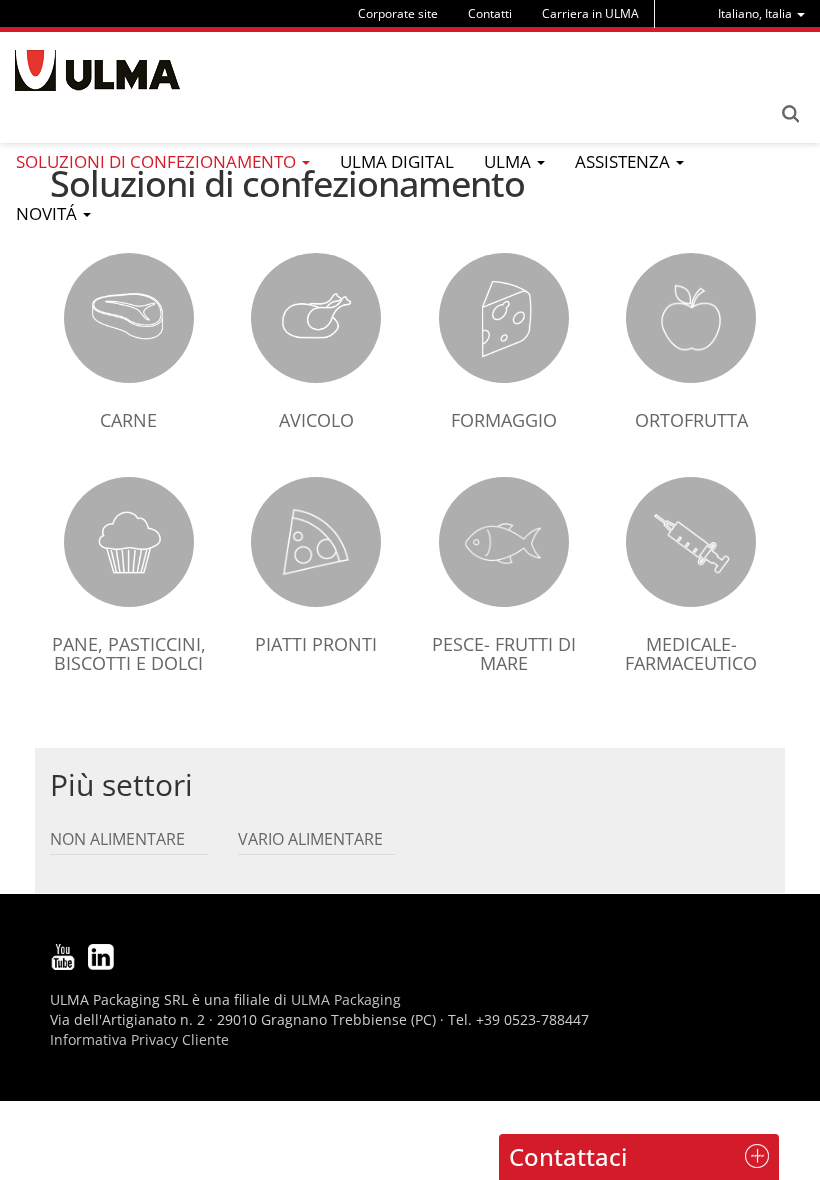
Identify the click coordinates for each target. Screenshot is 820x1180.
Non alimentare (117, 839)
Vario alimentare (310, 839)
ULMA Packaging (346, 999)
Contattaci (568, 1156)
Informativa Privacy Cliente (139, 1039)
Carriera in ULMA (590, 13)
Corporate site (398, 13)
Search (790, 114)
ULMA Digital (397, 161)
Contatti (490, 13)
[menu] (761, 13)
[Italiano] (97, 70)
